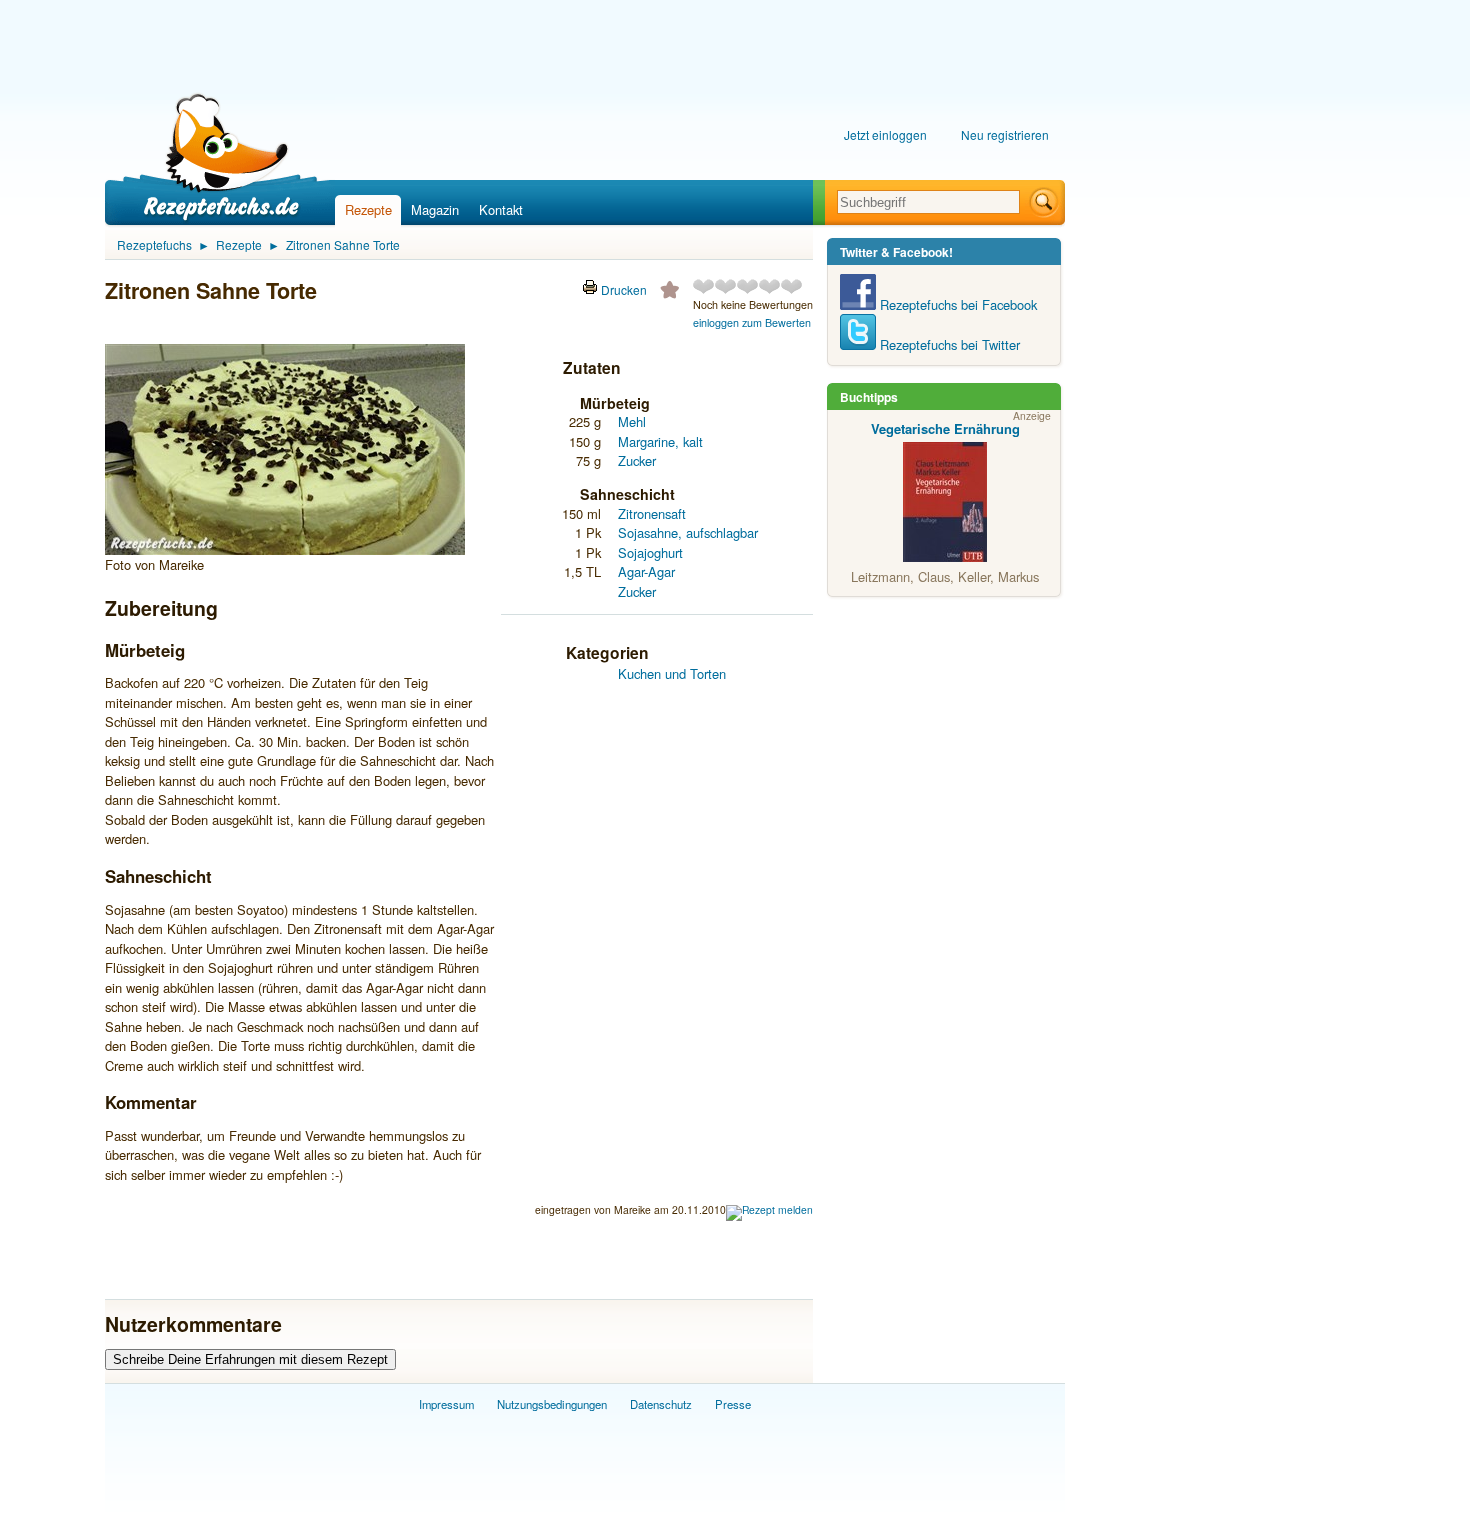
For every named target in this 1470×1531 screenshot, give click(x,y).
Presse (733, 1404)
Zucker (637, 460)
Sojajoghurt (650, 552)
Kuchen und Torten (672, 673)
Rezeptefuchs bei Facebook (956, 304)
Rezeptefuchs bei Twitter (948, 344)
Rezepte (368, 209)
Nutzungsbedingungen (552, 1404)
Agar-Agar (646, 571)
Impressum (446, 1404)
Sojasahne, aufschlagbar (688, 532)
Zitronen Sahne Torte (343, 244)
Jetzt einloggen (885, 134)
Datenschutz (661, 1404)
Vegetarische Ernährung (945, 428)
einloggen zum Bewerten (752, 322)
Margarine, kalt (660, 441)
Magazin (435, 209)
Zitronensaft (652, 513)
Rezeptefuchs (154, 244)
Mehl (632, 421)
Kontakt (501, 209)
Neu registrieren (1005, 134)
